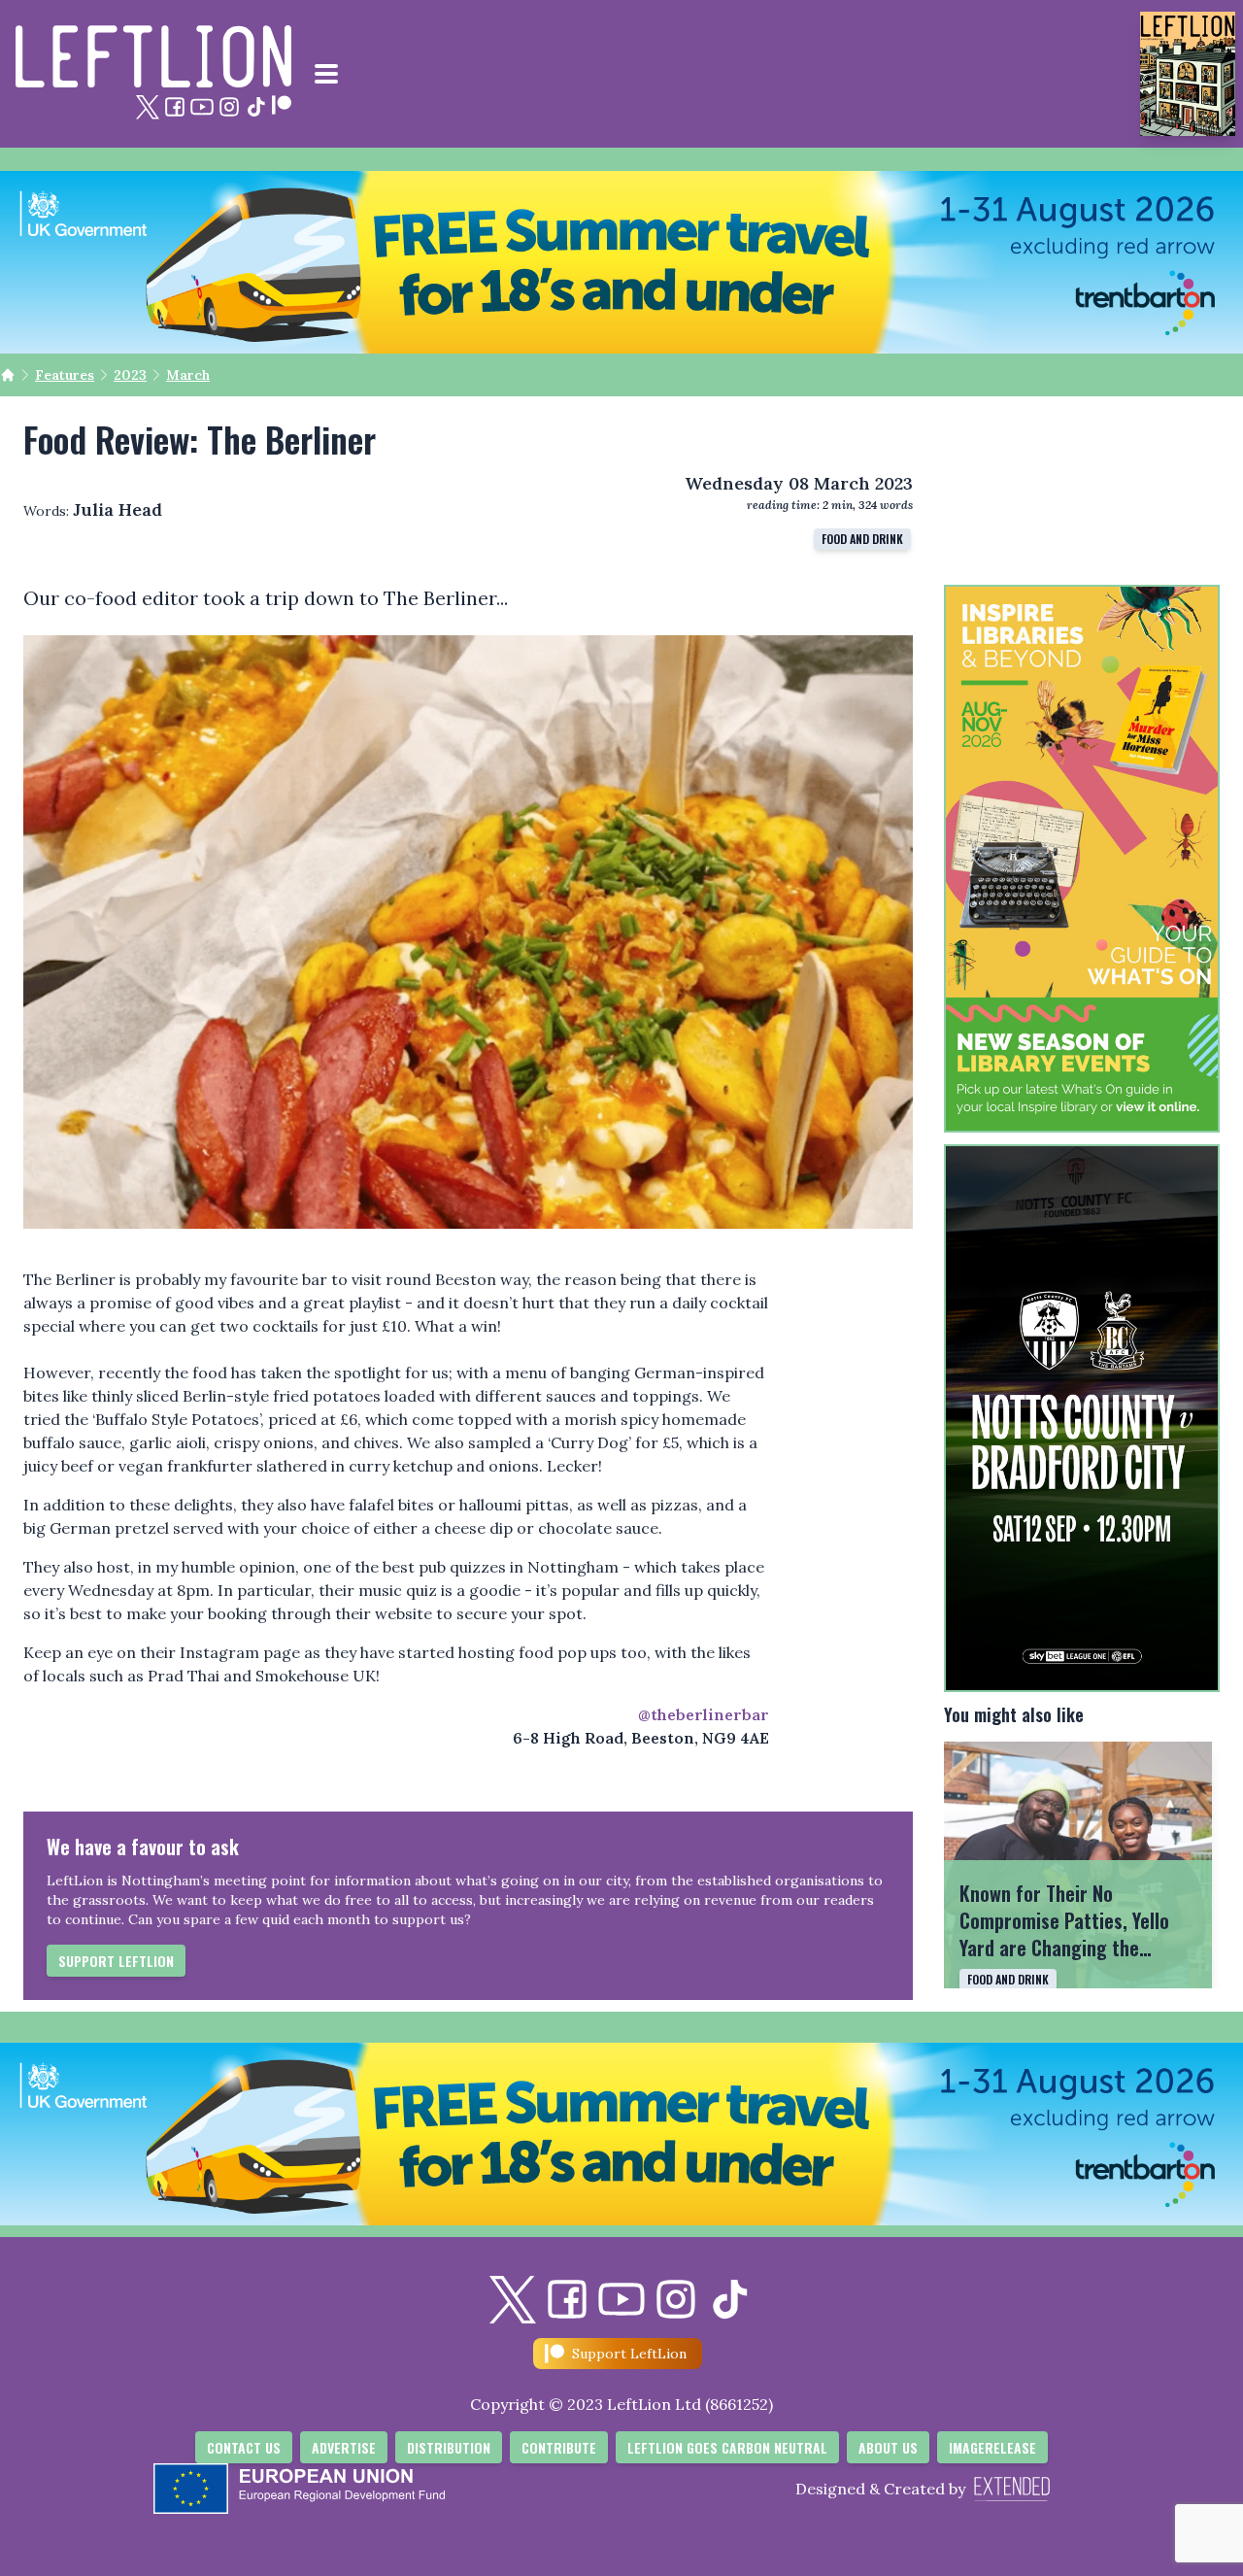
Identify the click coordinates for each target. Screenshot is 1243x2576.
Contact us (244, 2447)
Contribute (559, 2447)
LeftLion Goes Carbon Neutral (727, 2447)
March (188, 375)
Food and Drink (862, 539)
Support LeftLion (116, 1961)
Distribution (449, 2447)
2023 (130, 375)
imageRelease (992, 2447)
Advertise (344, 2447)
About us (888, 2447)
